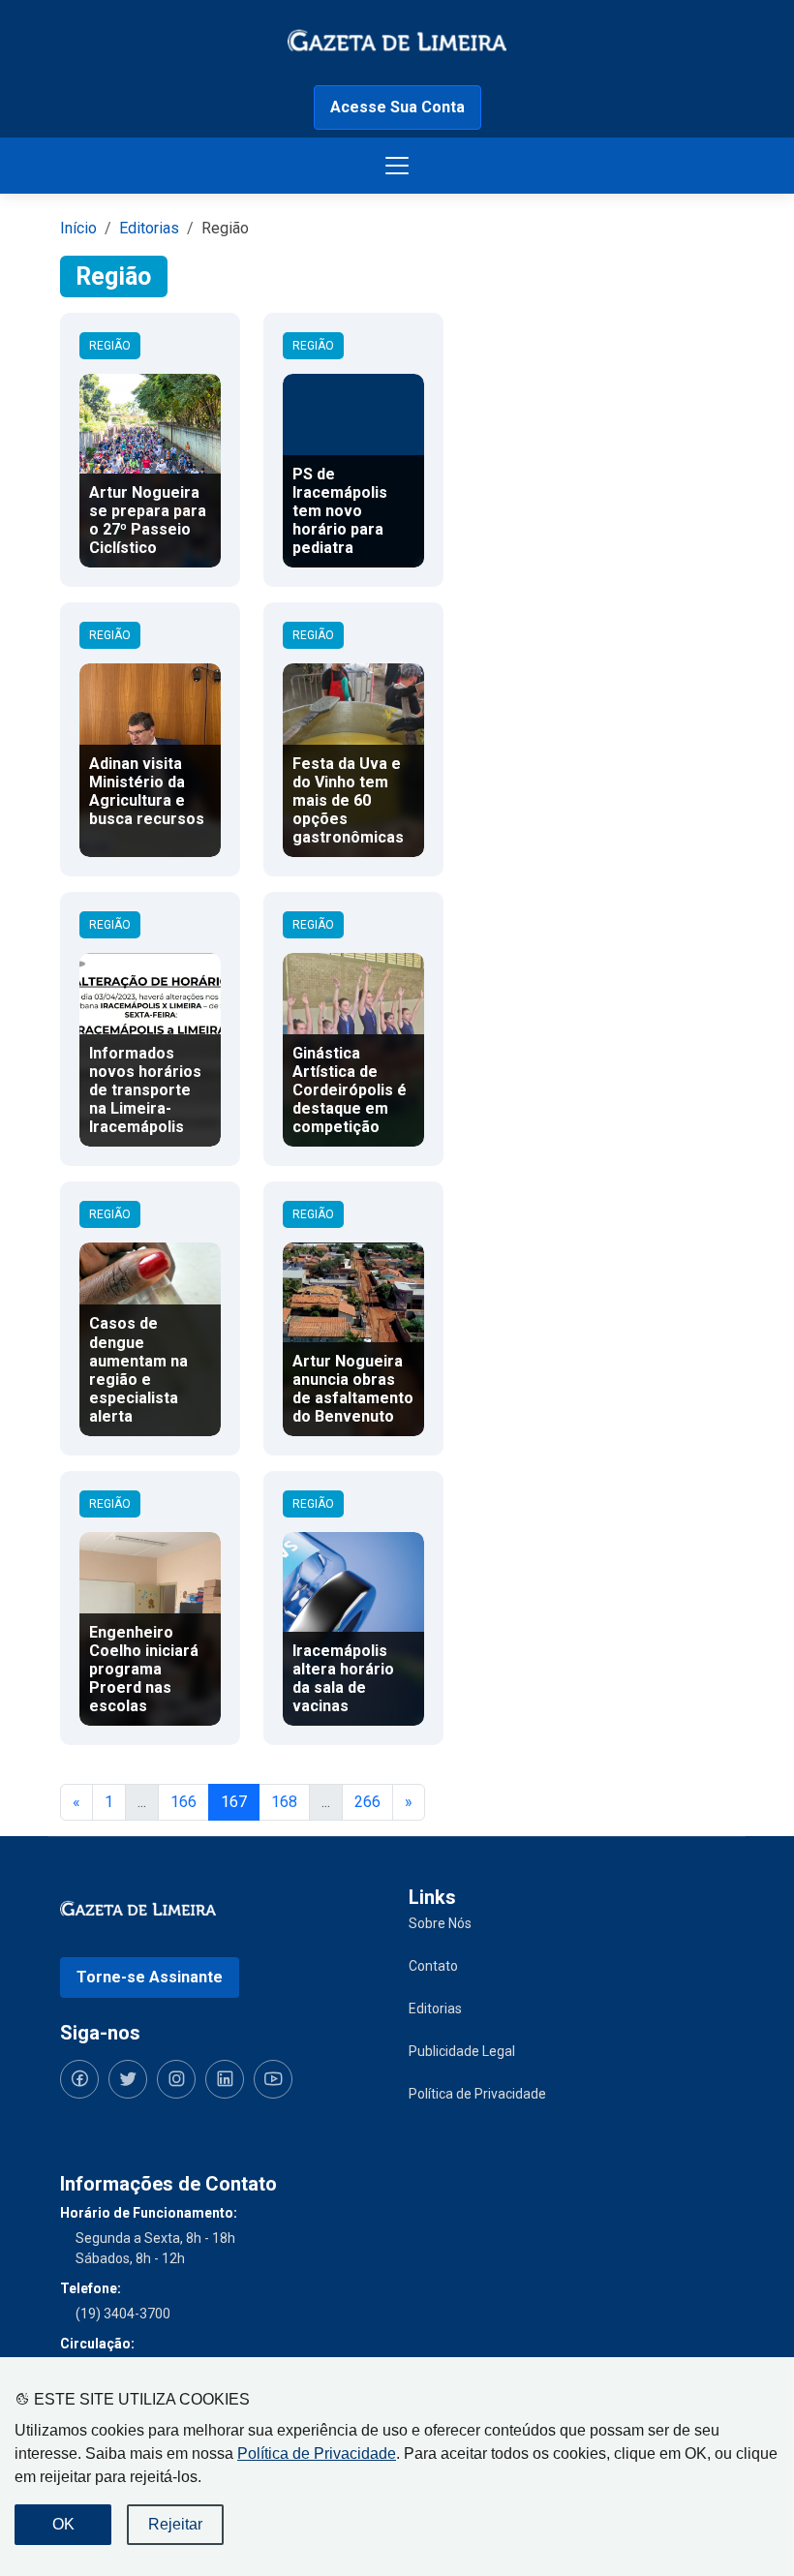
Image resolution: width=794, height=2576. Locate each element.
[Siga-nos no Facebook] (79, 2079)
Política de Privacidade (317, 2453)
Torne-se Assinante (150, 1977)
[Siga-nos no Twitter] (128, 2079)
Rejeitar (175, 2524)
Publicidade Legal (462, 2051)
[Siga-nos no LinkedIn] (225, 2079)
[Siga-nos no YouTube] (273, 2079)
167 (234, 1802)
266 (367, 1802)
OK (63, 2524)
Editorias (149, 228)
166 (183, 1802)
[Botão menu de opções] (397, 166)
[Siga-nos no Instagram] (176, 2079)
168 (284, 1802)
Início (78, 228)
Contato (433, 1966)
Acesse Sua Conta (397, 107)
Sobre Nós (440, 1923)
